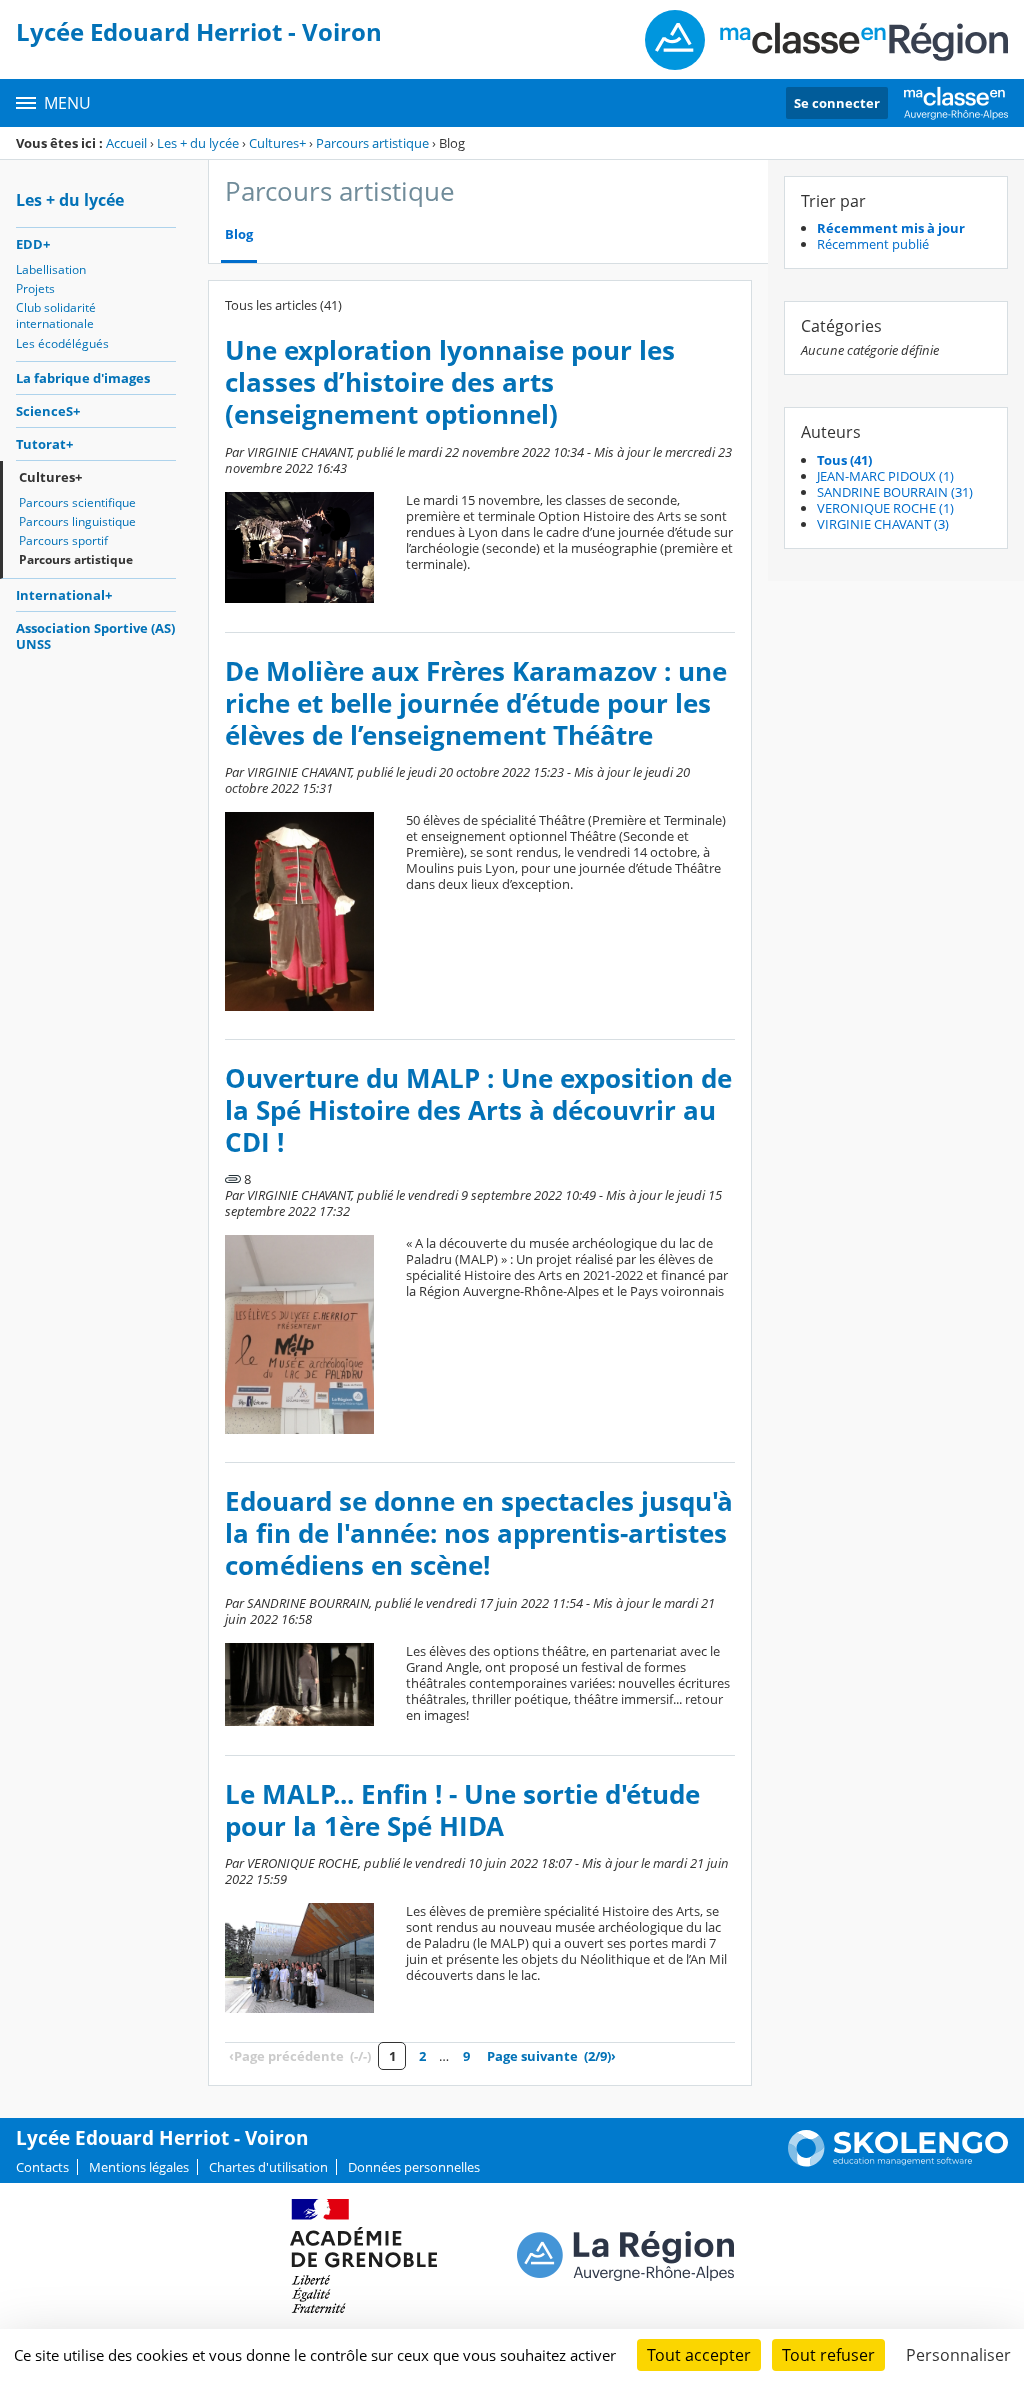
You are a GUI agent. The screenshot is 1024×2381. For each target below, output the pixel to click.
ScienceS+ (48, 411)
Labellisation (51, 269)
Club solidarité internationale (56, 315)
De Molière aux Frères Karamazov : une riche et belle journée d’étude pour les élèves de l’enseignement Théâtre (476, 703)
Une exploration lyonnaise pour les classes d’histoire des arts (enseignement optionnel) (450, 382)
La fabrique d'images (83, 378)
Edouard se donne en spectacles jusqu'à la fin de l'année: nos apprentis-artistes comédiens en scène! (479, 1533)
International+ (64, 595)
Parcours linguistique (77, 521)
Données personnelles (414, 2167)
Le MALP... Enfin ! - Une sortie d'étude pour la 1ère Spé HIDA (462, 1810)
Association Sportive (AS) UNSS (95, 636)
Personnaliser (958, 2355)
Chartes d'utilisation (268, 2167)
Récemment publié (873, 244)
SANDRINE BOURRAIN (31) (895, 492)
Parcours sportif (63, 540)
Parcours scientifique (77, 502)
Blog (239, 234)
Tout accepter (699, 2355)
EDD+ (33, 244)
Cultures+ (277, 143)
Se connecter (837, 103)
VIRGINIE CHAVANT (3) (883, 524)
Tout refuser (828, 2355)
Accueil (126, 143)
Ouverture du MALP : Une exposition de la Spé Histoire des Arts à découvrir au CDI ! (478, 1110)
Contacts (42, 2167)
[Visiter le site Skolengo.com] (898, 2162)
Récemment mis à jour (891, 228)
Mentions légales (139, 2167)
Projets (35, 288)
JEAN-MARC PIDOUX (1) (885, 476)
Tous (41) (844, 460)
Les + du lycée (198, 143)
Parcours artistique (372, 143)
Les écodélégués (62, 343)
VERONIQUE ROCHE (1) (885, 508)
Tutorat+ (44, 444)
